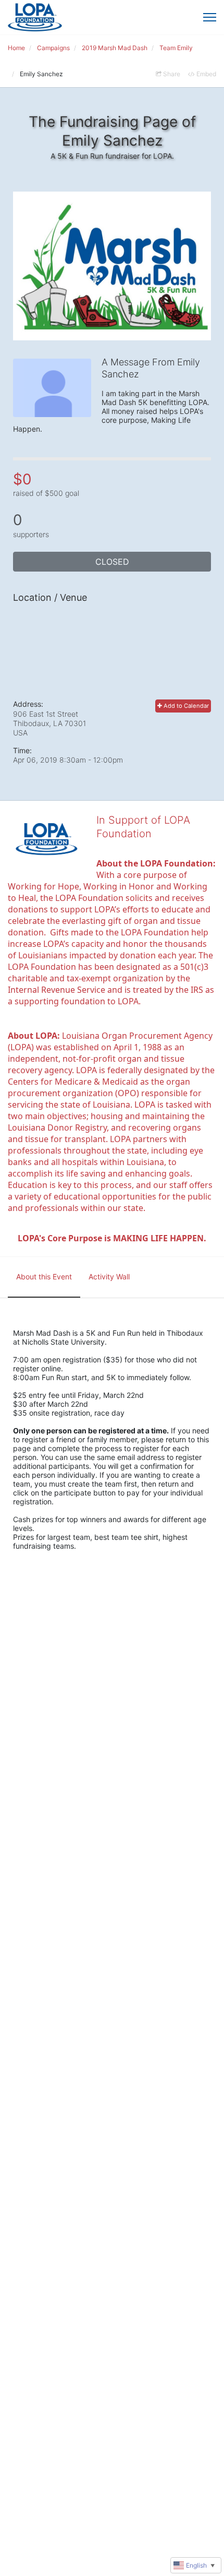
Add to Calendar (185, 706)
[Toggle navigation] (210, 17)
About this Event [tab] (44, 1277)
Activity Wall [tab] (109, 1277)
